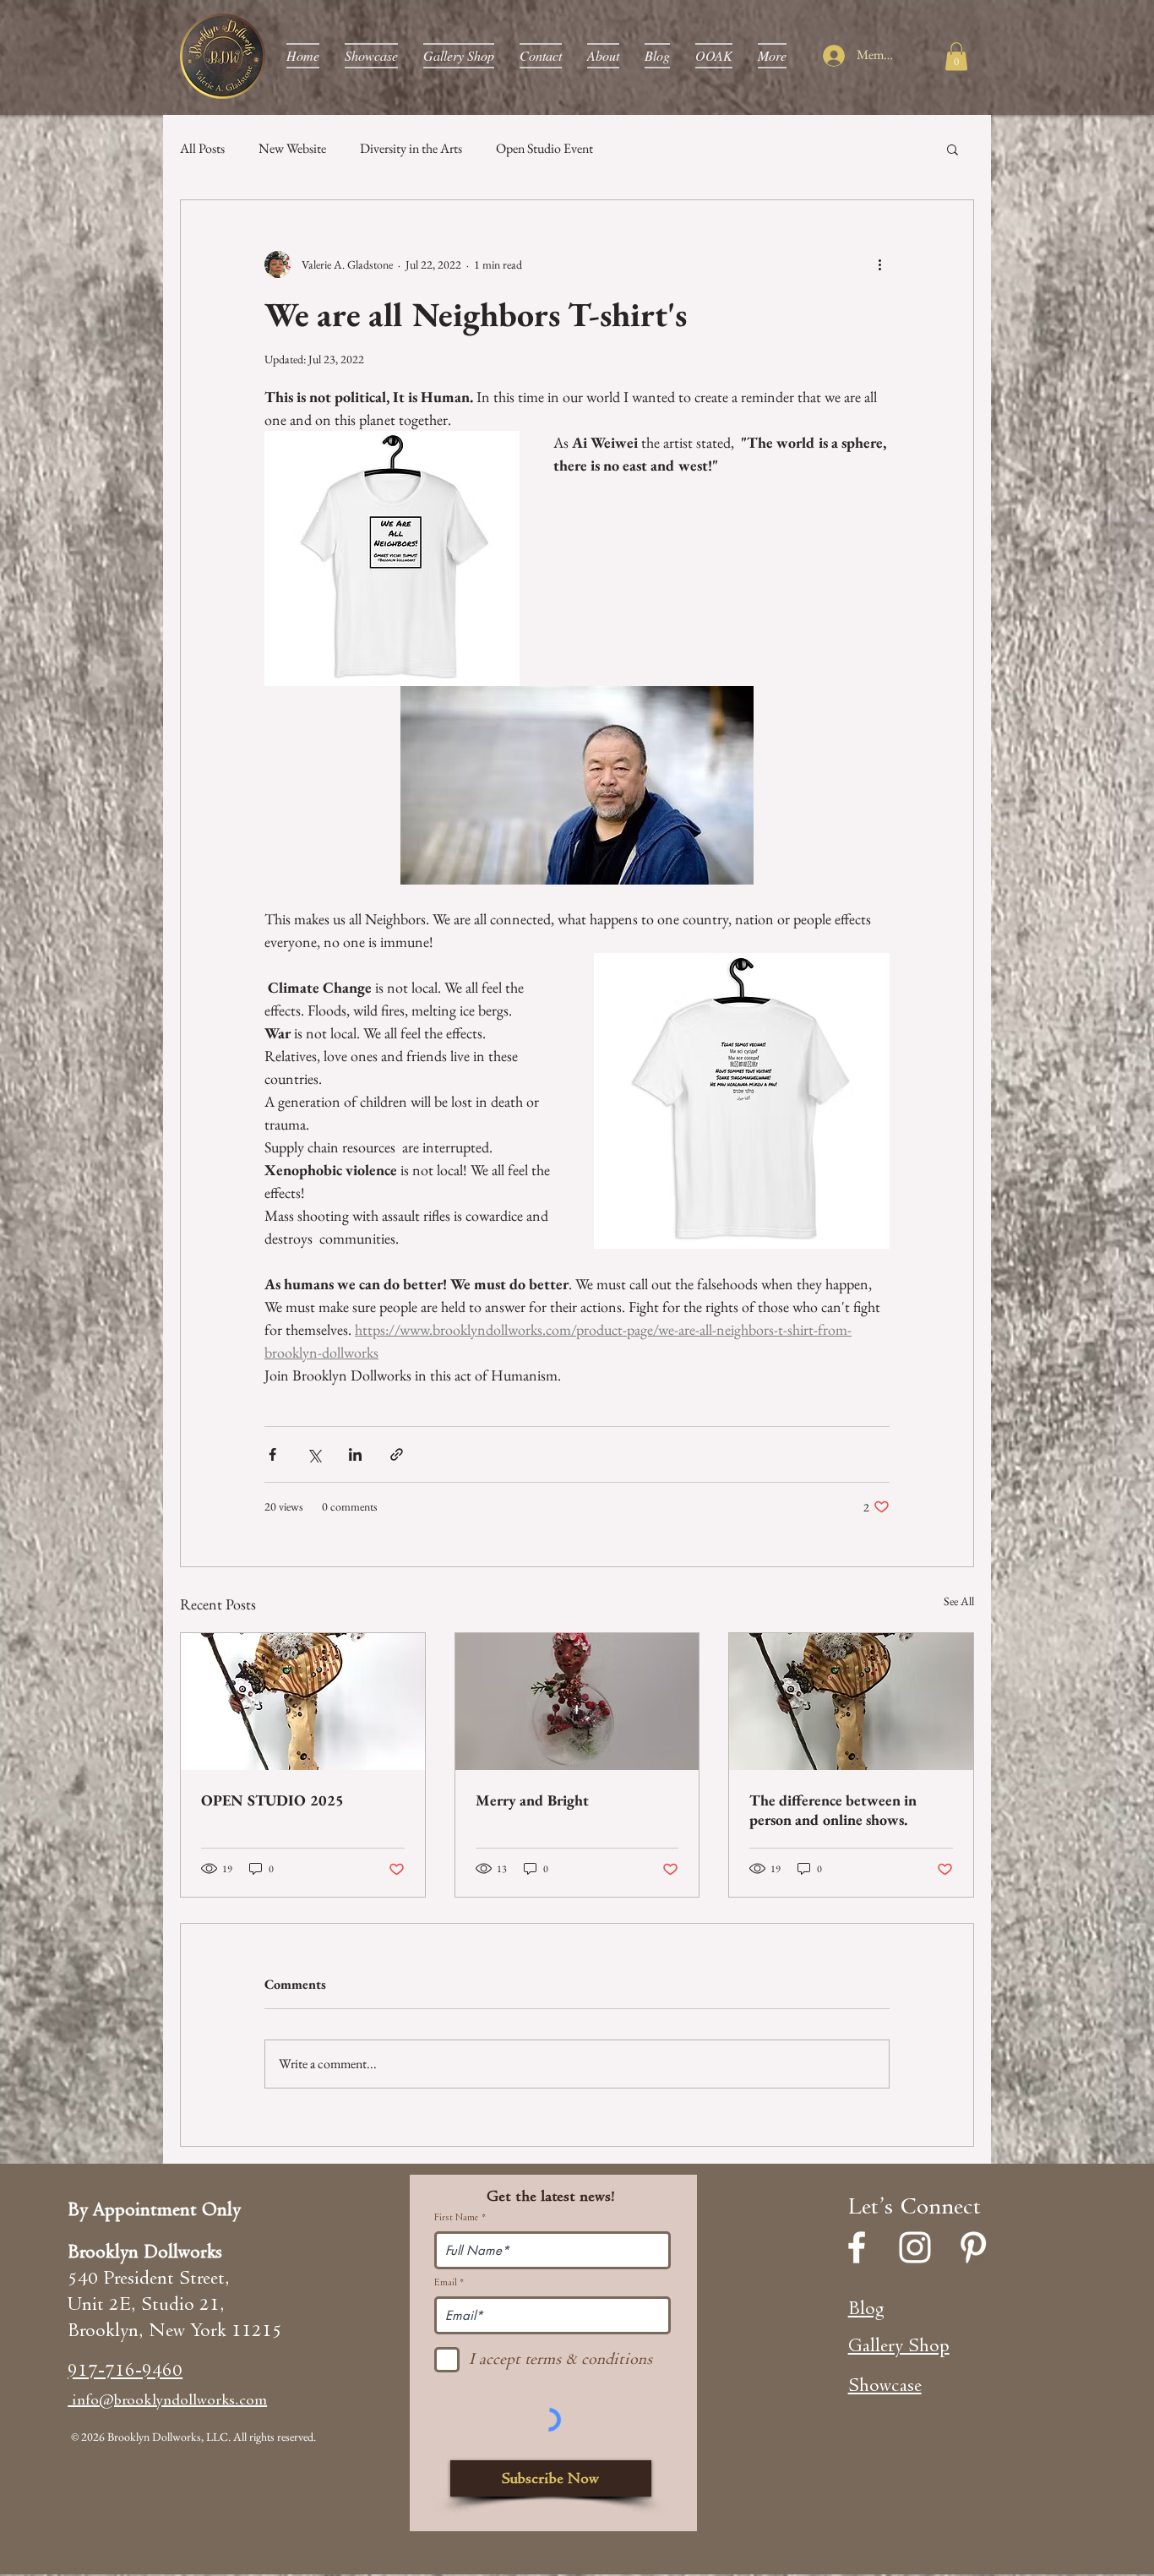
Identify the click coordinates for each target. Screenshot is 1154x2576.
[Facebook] (857, 2247)
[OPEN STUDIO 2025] (303, 1702)
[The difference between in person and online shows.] (851, 1702)
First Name (457, 2218)
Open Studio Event (544, 148)
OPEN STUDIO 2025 (272, 1800)
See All (959, 1601)
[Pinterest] (973, 2247)
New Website (292, 148)
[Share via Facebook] (272, 1454)
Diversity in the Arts (411, 148)
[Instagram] (915, 2247)
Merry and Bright (532, 1800)
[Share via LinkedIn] (355, 1454)
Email (446, 2283)
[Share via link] (397, 1454)
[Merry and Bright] (577, 1702)
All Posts (202, 148)
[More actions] (879, 264)
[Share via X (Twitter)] (314, 1454)
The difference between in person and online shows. (833, 1810)
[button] (956, 56)
